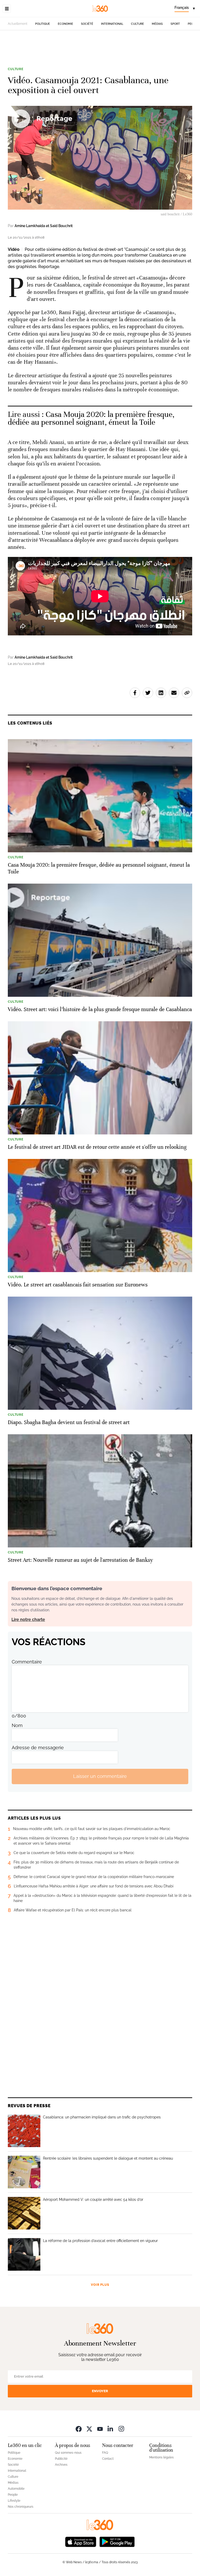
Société (87, 24)
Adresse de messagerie (38, 1748)
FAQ (105, 2453)
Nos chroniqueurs (21, 2507)
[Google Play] (117, 2541)
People (13, 2495)
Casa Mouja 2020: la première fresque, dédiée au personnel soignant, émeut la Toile (91, 418)
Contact (108, 2459)
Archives (61, 2465)
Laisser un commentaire (100, 1776)
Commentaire (27, 1662)
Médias (157, 24)
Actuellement (18, 24)
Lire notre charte (28, 1620)
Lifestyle (14, 2501)
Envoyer (100, 2391)
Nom (17, 1725)
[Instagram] (121, 2429)
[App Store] (81, 2541)
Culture (137, 24)
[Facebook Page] (79, 2429)
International (112, 24)
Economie (65, 24)
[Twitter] (89, 2429)
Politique (43, 24)
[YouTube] (100, 2429)
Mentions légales (161, 2457)
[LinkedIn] (111, 2429)
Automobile (16, 2489)
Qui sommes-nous (68, 2453)
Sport (175, 24)
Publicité (61, 2459)
